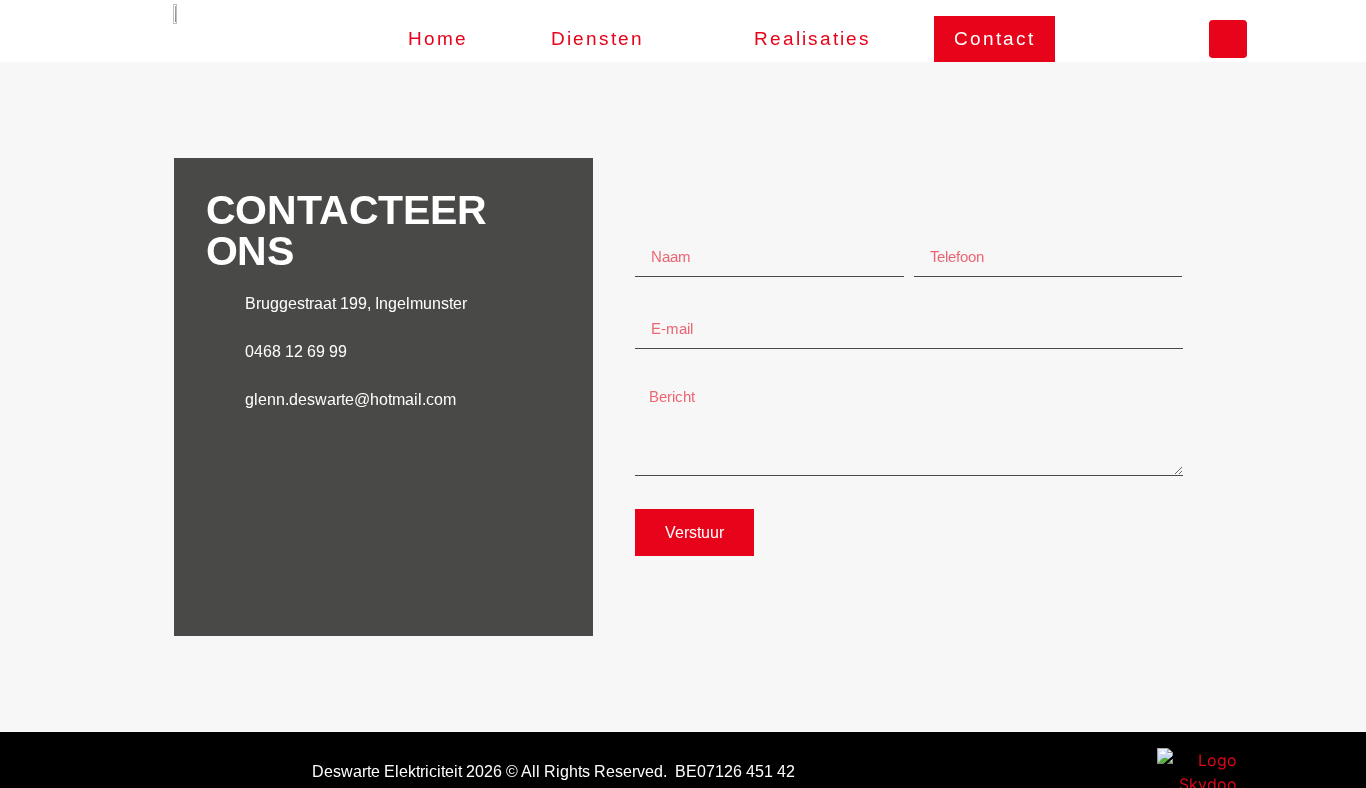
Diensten (597, 38)
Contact (994, 38)
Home (438, 38)
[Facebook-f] (1228, 39)
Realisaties (812, 38)
